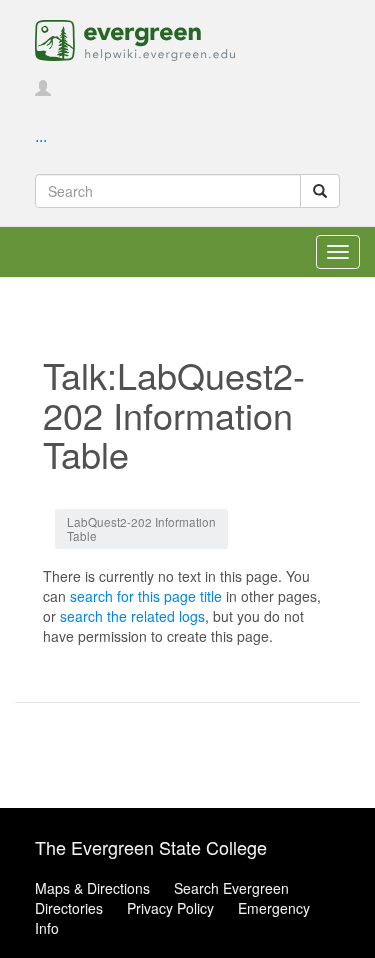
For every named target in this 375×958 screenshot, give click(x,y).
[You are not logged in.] (43, 89)
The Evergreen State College (151, 847)
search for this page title (146, 596)
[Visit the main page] (135, 38)
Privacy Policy (170, 908)
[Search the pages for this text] (320, 191)
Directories (69, 908)
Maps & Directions (92, 888)
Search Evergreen (231, 888)
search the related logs (132, 616)
